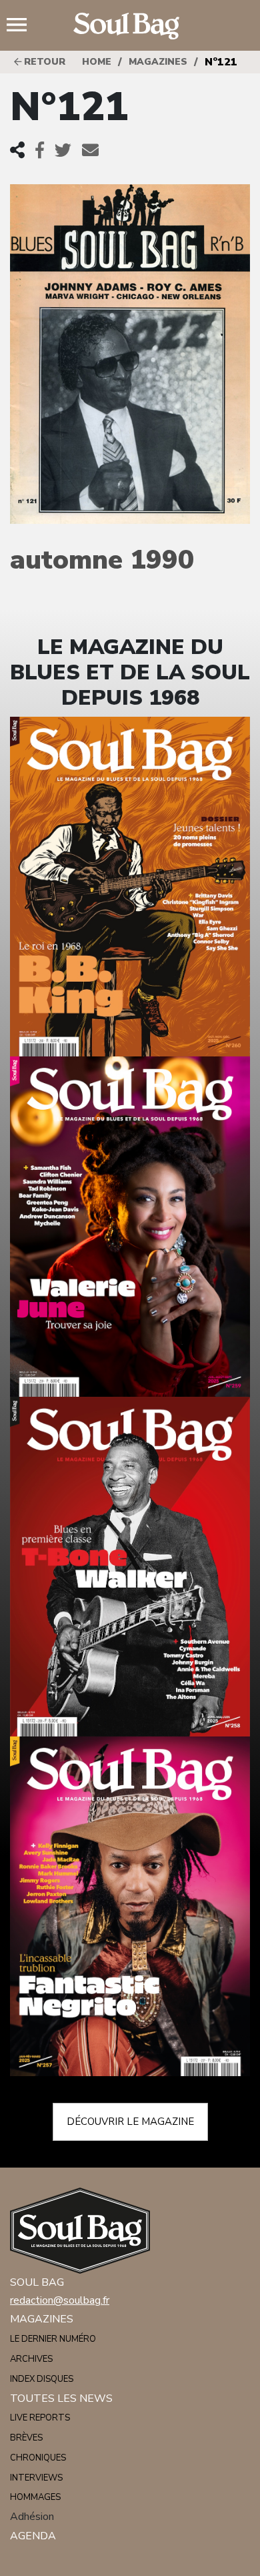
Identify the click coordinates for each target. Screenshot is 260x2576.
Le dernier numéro (53, 2339)
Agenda (33, 2536)
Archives (31, 2359)
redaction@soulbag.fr (60, 2300)
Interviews (36, 2478)
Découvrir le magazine (130, 2122)
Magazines (158, 62)
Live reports (40, 2418)
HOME (97, 62)
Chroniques (38, 2458)
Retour (43, 62)
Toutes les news (61, 2398)
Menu (22, 26)
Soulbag (130, 26)
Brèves (26, 2438)
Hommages (35, 2497)
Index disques (42, 2379)
